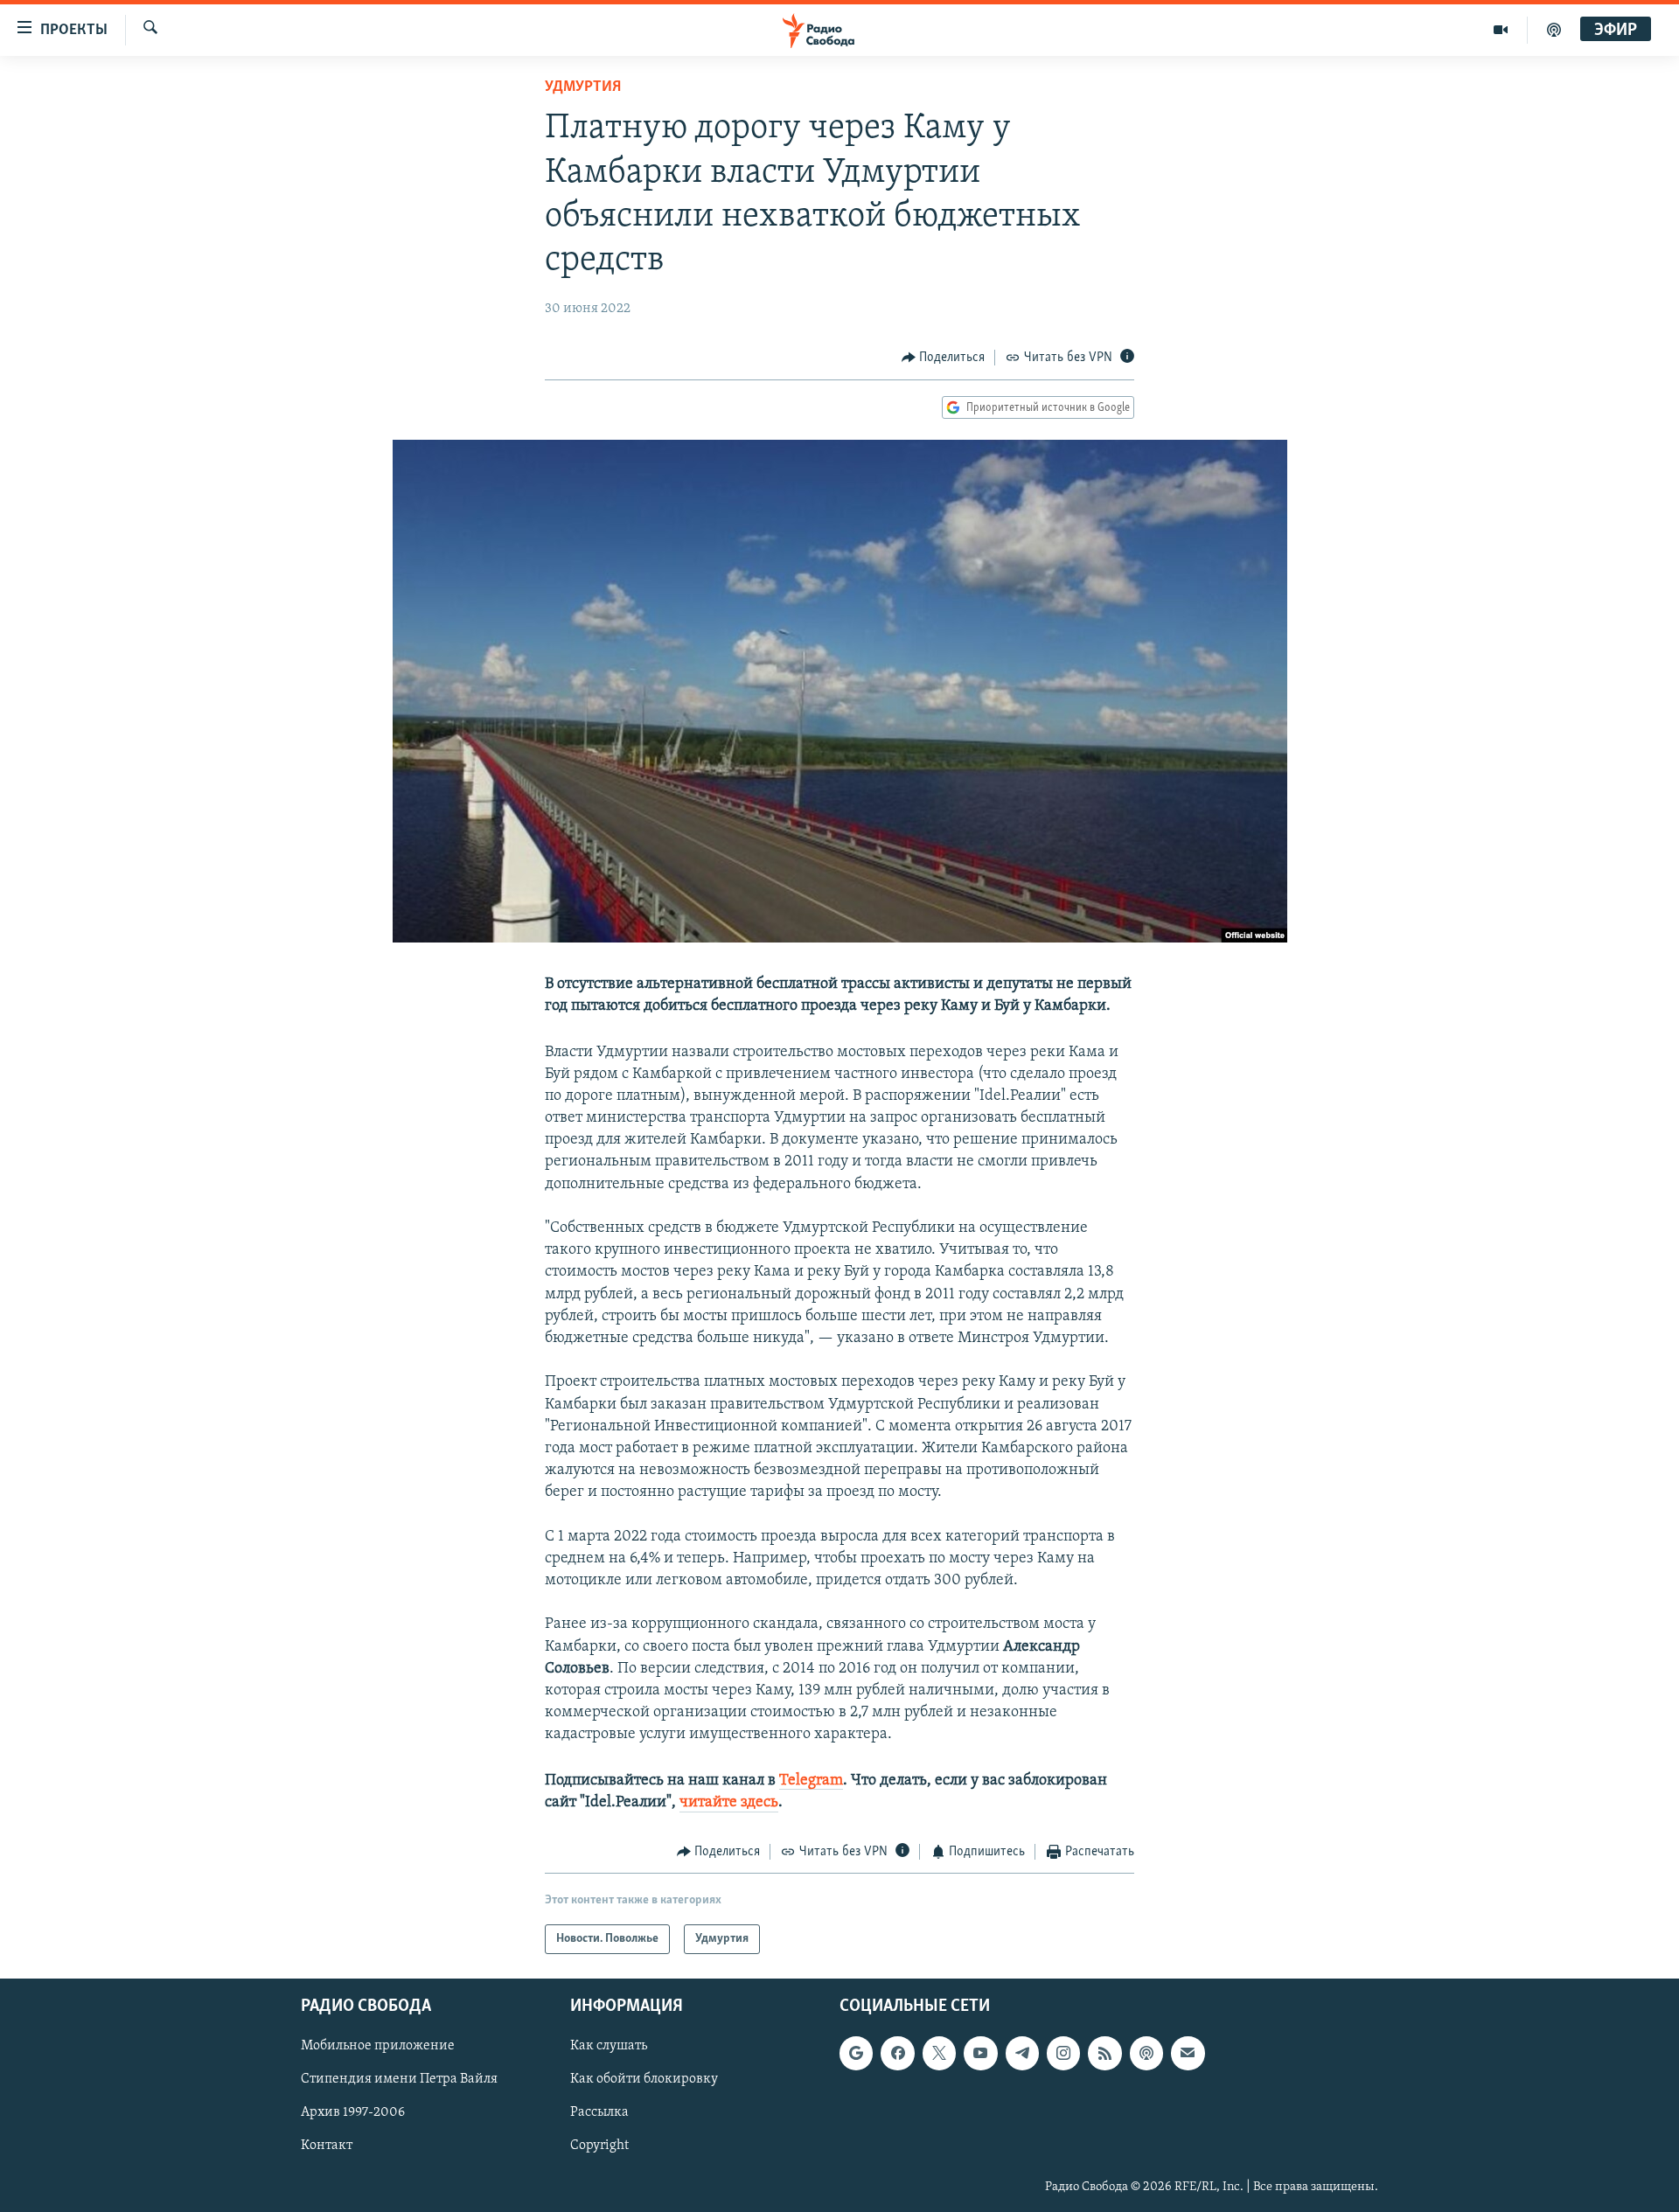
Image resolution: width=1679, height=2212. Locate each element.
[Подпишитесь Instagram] (1063, 2054)
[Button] (944, 358)
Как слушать (609, 2047)
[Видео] (1501, 30)
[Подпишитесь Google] (856, 2054)
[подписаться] (1188, 2054)
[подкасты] (1554, 30)
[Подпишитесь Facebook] (897, 2054)
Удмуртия (583, 87)
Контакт (327, 2146)
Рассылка (599, 2113)
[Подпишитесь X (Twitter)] (939, 2054)
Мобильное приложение (378, 2047)
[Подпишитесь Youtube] (980, 2054)
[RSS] (1104, 2054)
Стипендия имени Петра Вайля (399, 2080)
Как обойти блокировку (644, 2080)
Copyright (599, 2146)
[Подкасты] (1146, 2054)
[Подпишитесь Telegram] (1022, 2054)
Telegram (811, 1781)
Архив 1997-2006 (353, 2113)
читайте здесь (729, 1803)
